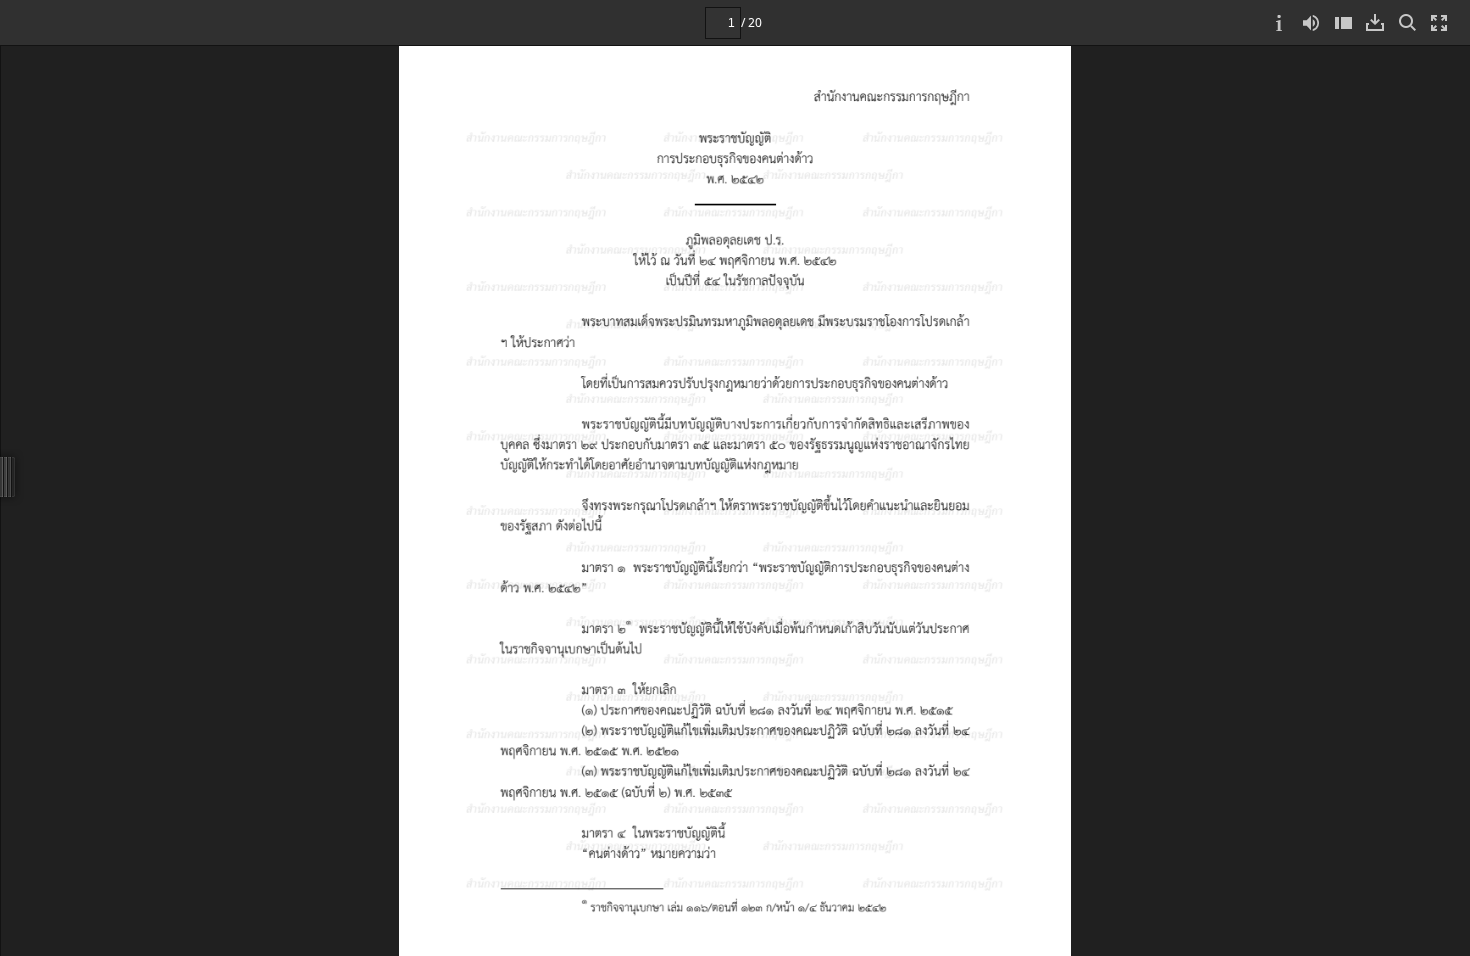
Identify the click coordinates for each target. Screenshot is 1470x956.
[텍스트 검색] (1407, 22)
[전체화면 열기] (1439, 22)
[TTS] (1311, 22)
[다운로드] (1375, 22)
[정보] (1279, 22)
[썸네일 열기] (1343, 22)
